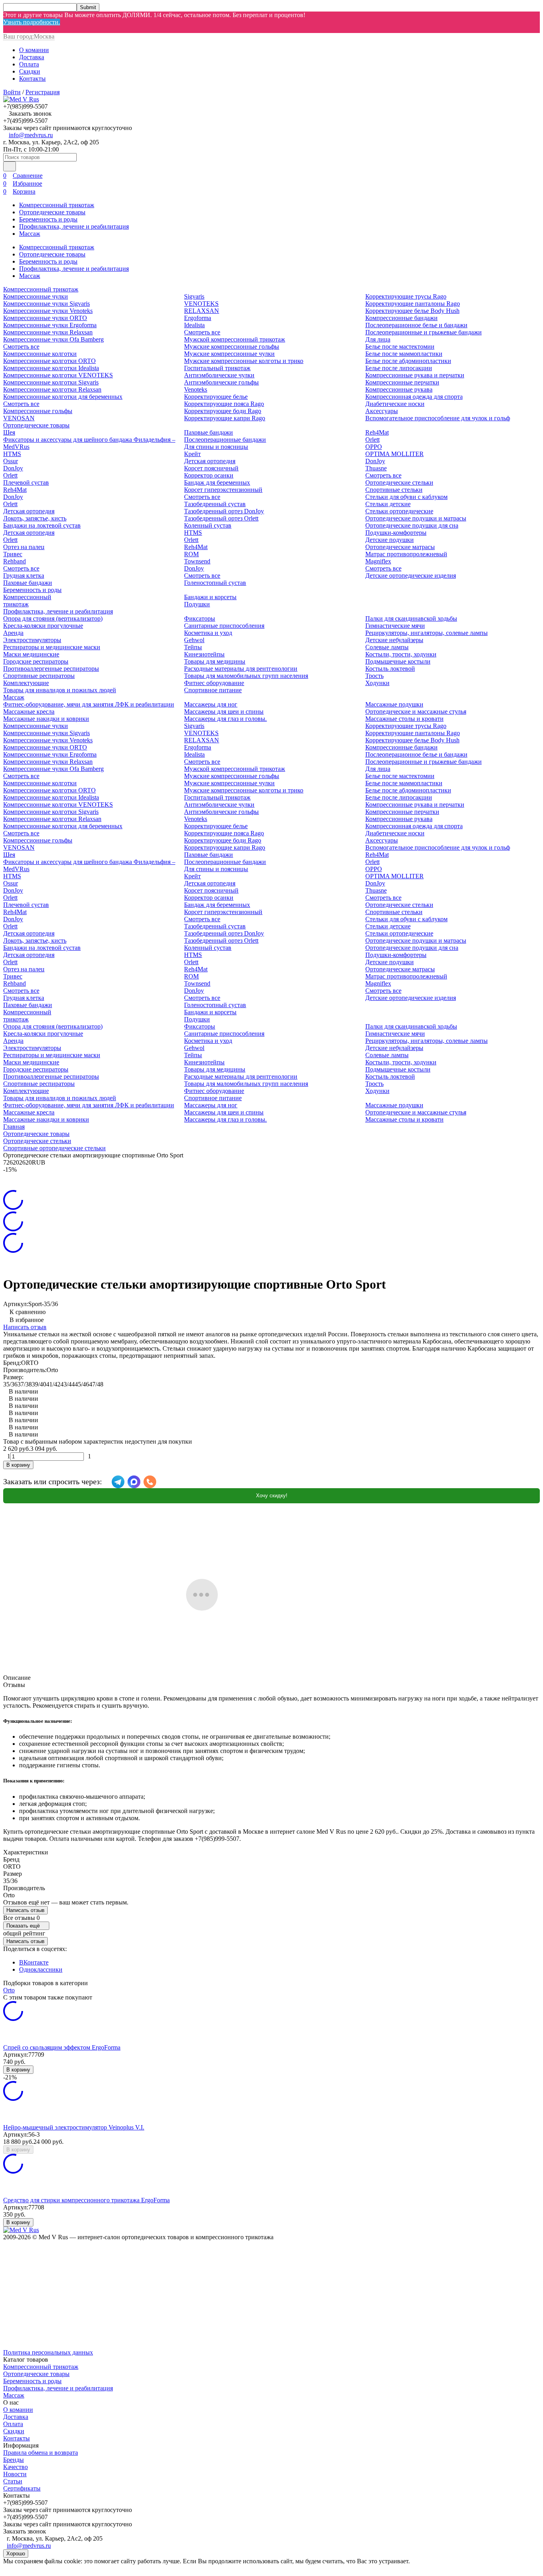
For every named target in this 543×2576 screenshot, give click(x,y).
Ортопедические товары (52, 212)
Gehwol (194, 640)
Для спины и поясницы (216, 447)
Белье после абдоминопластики (408, 361)
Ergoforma (198, 318)
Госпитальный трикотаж (217, 368)
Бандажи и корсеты (210, 597)
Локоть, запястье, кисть (35, 518)
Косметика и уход (208, 633)
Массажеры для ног (211, 704)
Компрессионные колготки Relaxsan (52, 389)
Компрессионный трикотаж (57, 205)
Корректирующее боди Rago (223, 411)
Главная (14, 1127)
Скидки (30, 71)
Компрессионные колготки (40, 354)
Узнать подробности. (32, 22)
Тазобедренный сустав (215, 504)
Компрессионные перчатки (402, 382)
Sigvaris (194, 296)
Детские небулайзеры (394, 640)
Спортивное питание (213, 690)
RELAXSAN (202, 311)
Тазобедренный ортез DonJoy (224, 511)
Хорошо (16, 2554)
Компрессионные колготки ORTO (49, 361)
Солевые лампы (387, 647)
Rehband (15, 561)
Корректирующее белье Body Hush (412, 311)
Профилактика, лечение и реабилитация (74, 226)
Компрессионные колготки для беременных (63, 397)
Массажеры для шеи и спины (224, 711)
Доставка (32, 57)
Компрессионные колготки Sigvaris (51, 382)
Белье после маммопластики (404, 354)
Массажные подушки (394, 704)
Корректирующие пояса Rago (224, 404)
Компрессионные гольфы (38, 411)
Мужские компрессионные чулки (229, 354)
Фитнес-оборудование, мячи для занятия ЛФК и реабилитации (89, 704)
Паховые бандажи (28, 583)
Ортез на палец (24, 547)
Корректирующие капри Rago (225, 418)
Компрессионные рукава (399, 389)
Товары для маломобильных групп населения (246, 676)
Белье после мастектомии (400, 347)
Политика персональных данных (48, 2352)
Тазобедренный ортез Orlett (221, 518)
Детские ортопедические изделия (411, 576)
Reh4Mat (15, 490)
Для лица (378, 339)
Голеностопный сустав (215, 583)
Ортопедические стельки (399, 482)
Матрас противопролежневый (406, 554)
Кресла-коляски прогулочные (43, 626)
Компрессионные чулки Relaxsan (48, 332)
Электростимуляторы (32, 640)
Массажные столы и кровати (404, 719)
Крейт (192, 454)
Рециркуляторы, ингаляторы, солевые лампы (427, 633)
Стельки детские (388, 504)
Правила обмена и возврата (41, 2453)
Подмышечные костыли (398, 661)
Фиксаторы (200, 618)
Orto (9, 1990)
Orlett (10, 475)
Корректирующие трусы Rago (406, 296)
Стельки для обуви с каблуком (406, 497)
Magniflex (378, 561)
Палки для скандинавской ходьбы (411, 618)
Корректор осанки (209, 475)
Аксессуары (382, 411)
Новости (15, 2474)
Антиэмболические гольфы (221, 382)
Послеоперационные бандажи (225, 440)
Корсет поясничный (211, 468)
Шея (9, 432)
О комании (34, 50)
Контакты (32, 79)
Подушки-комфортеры (396, 533)
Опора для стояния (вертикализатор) (53, 618)
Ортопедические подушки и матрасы (416, 518)
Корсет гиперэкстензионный (223, 490)
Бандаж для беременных (217, 482)
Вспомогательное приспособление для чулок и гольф (438, 418)
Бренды (14, 2460)
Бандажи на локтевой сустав (42, 525)
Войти (12, 92)
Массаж (30, 234)
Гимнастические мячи (395, 626)
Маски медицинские (31, 654)
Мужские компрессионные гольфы (232, 347)
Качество (16, 2467)
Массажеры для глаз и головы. (225, 719)
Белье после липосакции (399, 368)
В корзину (18, 1465)
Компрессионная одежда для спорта (414, 397)
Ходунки (377, 683)
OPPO (374, 447)
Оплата (29, 64)
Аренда (13, 633)
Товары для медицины (215, 661)
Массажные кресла (29, 711)
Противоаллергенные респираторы (51, 669)
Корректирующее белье (216, 397)
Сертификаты (22, 2488)
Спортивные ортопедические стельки (54, 1148)
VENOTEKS (201, 304)
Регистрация (43, 92)
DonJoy (13, 468)
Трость (374, 676)
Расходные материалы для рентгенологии (241, 669)
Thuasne (376, 468)
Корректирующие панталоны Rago (413, 304)
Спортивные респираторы (39, 676)
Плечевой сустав (26, 482)
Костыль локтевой (390, 669)
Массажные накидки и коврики (46, 719)
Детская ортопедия (29, 511)
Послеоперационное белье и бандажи (416, 325)
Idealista (194, 325)
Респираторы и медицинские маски (52, 647)
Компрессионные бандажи (401, 318)
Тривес (13, 554)
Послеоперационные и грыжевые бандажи (424, 332)
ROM (191, 554)
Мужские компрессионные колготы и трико (244, 361)
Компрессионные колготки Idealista (51, 368)
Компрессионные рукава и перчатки (415, 375)
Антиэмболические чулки (219, 375)
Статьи (13, 2481)
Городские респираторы (36, 661)
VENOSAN (19, 418)
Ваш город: (29, 36)
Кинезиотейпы (204, 654)
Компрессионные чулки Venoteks (48, 311)
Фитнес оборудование (214, 683)
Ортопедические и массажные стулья (416, 711)
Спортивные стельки (394, 490)
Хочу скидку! (272, 1496)
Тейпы (193, 647)
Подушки (197, 604)
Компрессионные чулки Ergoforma (50, 325)
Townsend (197, 561)
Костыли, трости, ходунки (401, 654)
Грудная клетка (24, 576)
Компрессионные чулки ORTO (45, 318)
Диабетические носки (395, 404)
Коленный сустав (208, 525)
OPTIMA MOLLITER (395, 454)
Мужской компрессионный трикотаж (235, 339)
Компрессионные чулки (36, 296)
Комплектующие (26, 683)
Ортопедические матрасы (400, 547)
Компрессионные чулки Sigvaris (47, 304)
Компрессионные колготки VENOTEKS (58, 375)
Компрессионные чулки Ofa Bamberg (53, 339)
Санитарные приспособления (224, 626)
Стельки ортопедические (399, 511)
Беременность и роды (48, 219)
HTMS (12, 454)
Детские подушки (390, 540)
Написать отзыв (25, 1327)
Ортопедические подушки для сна (412, 525)
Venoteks (196, 389)
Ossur (11, 461)
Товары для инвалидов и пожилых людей (60, 690)
